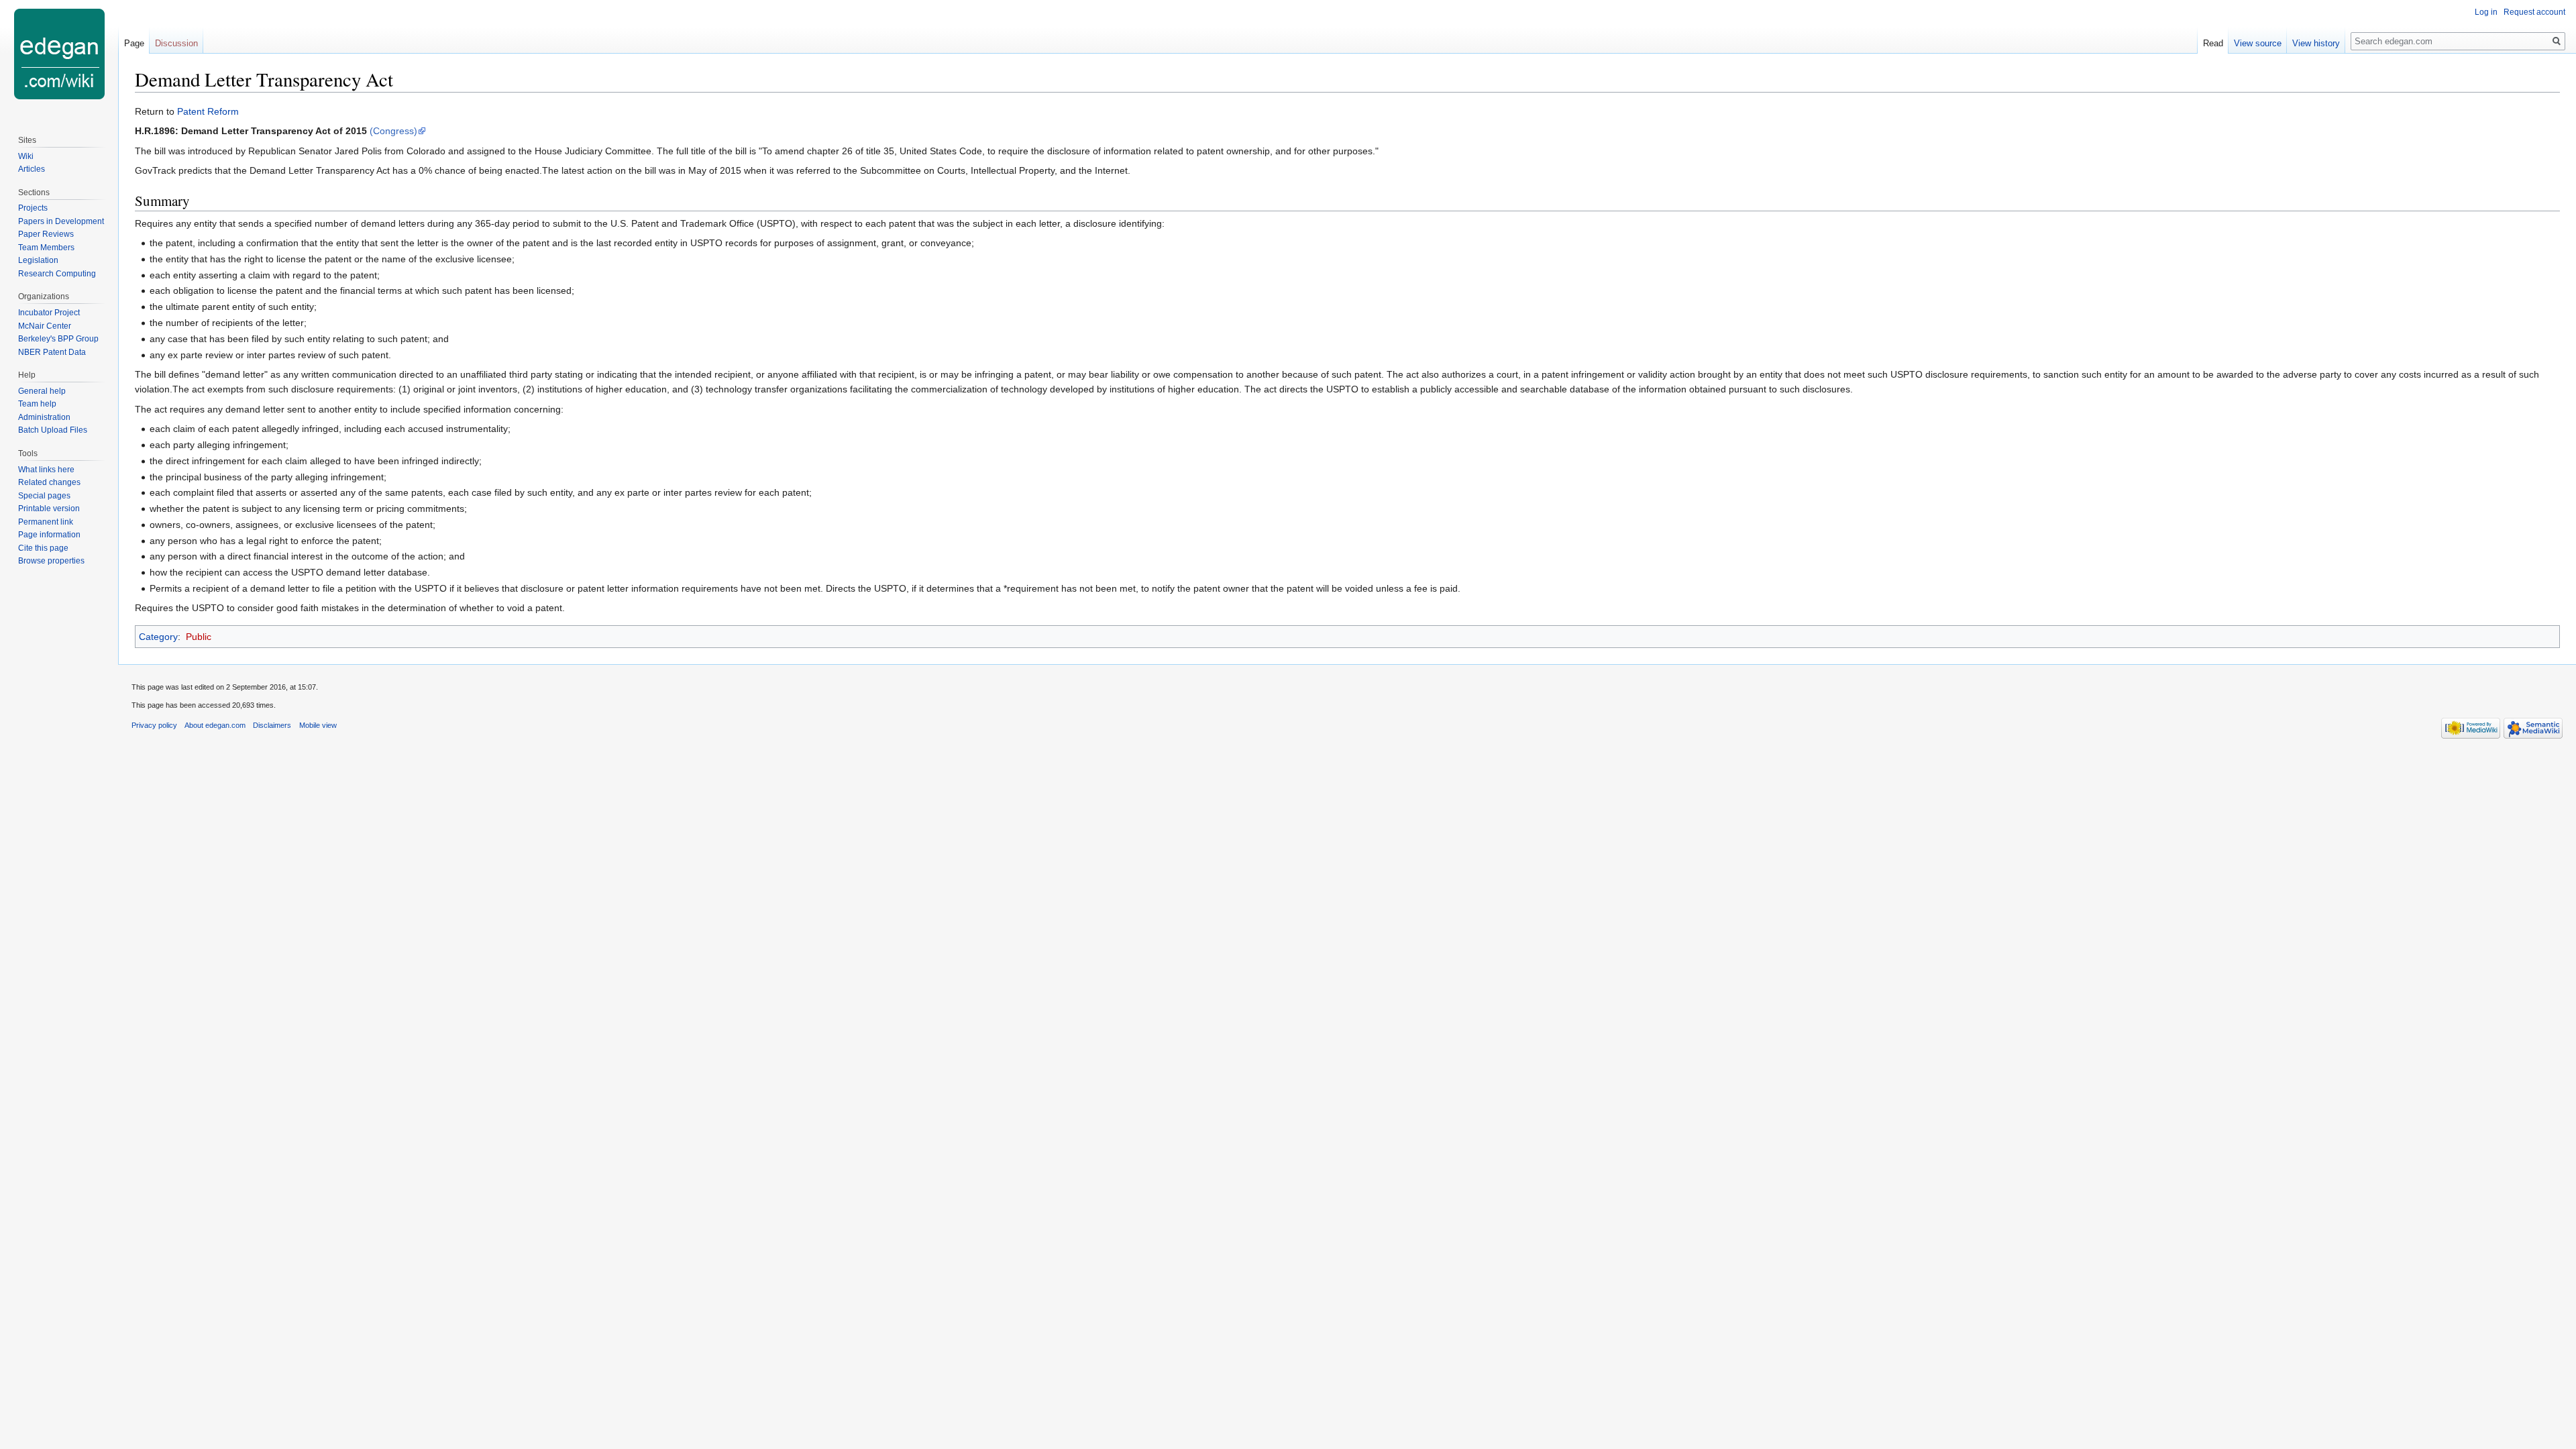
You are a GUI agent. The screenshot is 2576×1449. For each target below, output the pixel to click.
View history (2316, 43)
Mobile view (318, 725)
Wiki (26, 156)
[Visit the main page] (59, 54)
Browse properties (51, 561)
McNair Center (45, 326)
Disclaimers (272, 725)
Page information (49, 535)
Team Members (46, 248)
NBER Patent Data (52, 352)
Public (199, 637)
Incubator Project (49, 313)
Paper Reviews (46, 234)
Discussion (176, 43)
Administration (44, 417)
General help (42, 391)
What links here (46, 470)
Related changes (49, 482)
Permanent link (46, 522)
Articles (32, 169)
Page (134, 43)
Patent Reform (208, 111)
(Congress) (393, 131)
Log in (2486, 12)
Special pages (44, 496)
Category (158, 637)
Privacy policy (154, 725)
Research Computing (57, 274)
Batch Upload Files (53, 430)
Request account (2534, 12)
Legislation (38, 260)
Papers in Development (61, 221)
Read (2213, 43)
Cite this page (43, 548)
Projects (33, 208)
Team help (37, 404)
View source (2258, 43)
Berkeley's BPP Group (58, 339)
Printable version (49, 508)
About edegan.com (215, 725)
